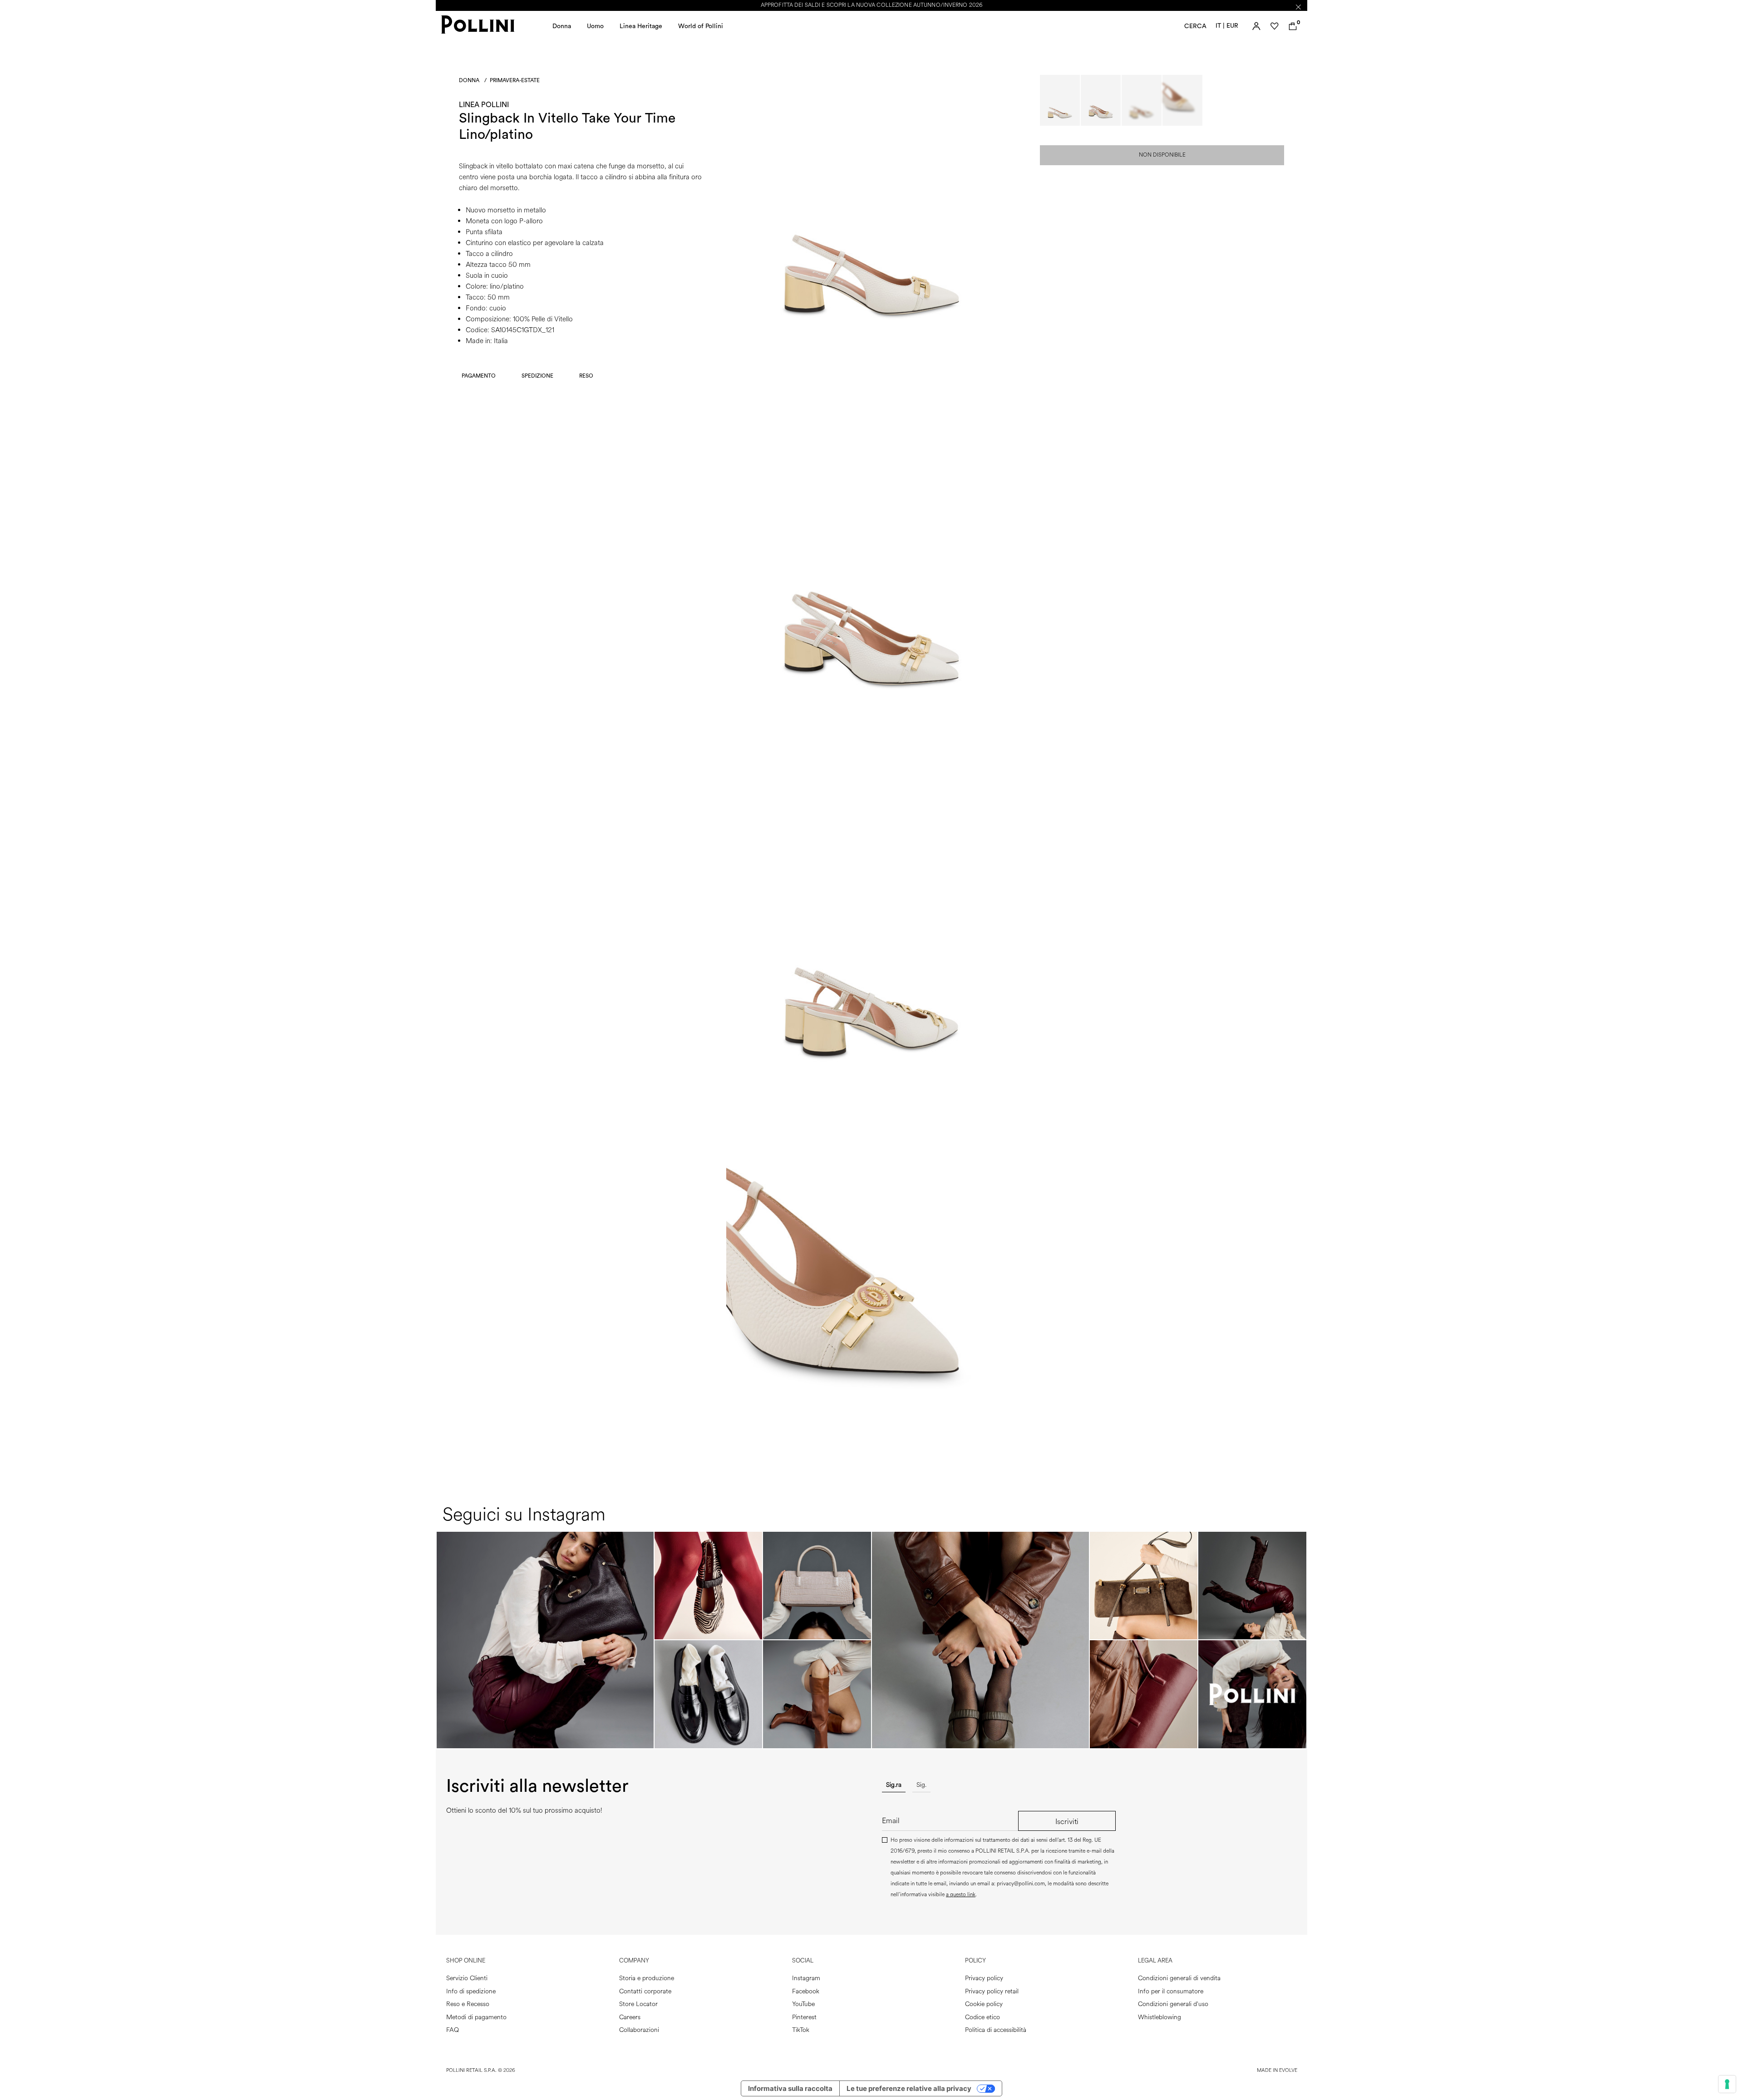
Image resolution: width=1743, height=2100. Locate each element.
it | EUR (1227, 26)
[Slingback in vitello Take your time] (871, 365)
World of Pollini (701, 26)
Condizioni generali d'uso (1173, 2004)
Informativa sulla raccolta (790, 2088)
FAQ (453, 2030)
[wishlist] (1275, 26)
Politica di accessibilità (996, 2030)
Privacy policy (984, 1978)
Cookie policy (984, 2004)
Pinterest (804, 2017)
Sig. (921, 1785)
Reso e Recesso (468, 2004)
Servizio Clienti (467, 1978)
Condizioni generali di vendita (1179, 1978)
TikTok (801, 2030)
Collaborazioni (639, 2030)
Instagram (806, 1978)
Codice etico (982, 2017)
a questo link (961, 1895)
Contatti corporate (645, 1991)
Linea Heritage (641, 26)
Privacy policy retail (992, 1991)
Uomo (595, 26)
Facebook (806, 1991)
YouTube (803, 2004)
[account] (1256, 26)
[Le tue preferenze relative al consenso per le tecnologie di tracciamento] (1727, 2084)
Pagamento (479, 376)
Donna (562, 26)
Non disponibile (1162, 155)
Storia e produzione (647, 1978)
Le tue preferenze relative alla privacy (909, 2088)
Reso (586, 376)
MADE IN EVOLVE (1277, 2070)
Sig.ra (894, 1785)
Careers (630, 2017)
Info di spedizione (471, 1991)
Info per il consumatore (1171, 1991)
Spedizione (537, 376)
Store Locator (638, 2004)
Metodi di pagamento (476, 2017)
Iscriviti (1067, 1822)
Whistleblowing (1160, 2017)
